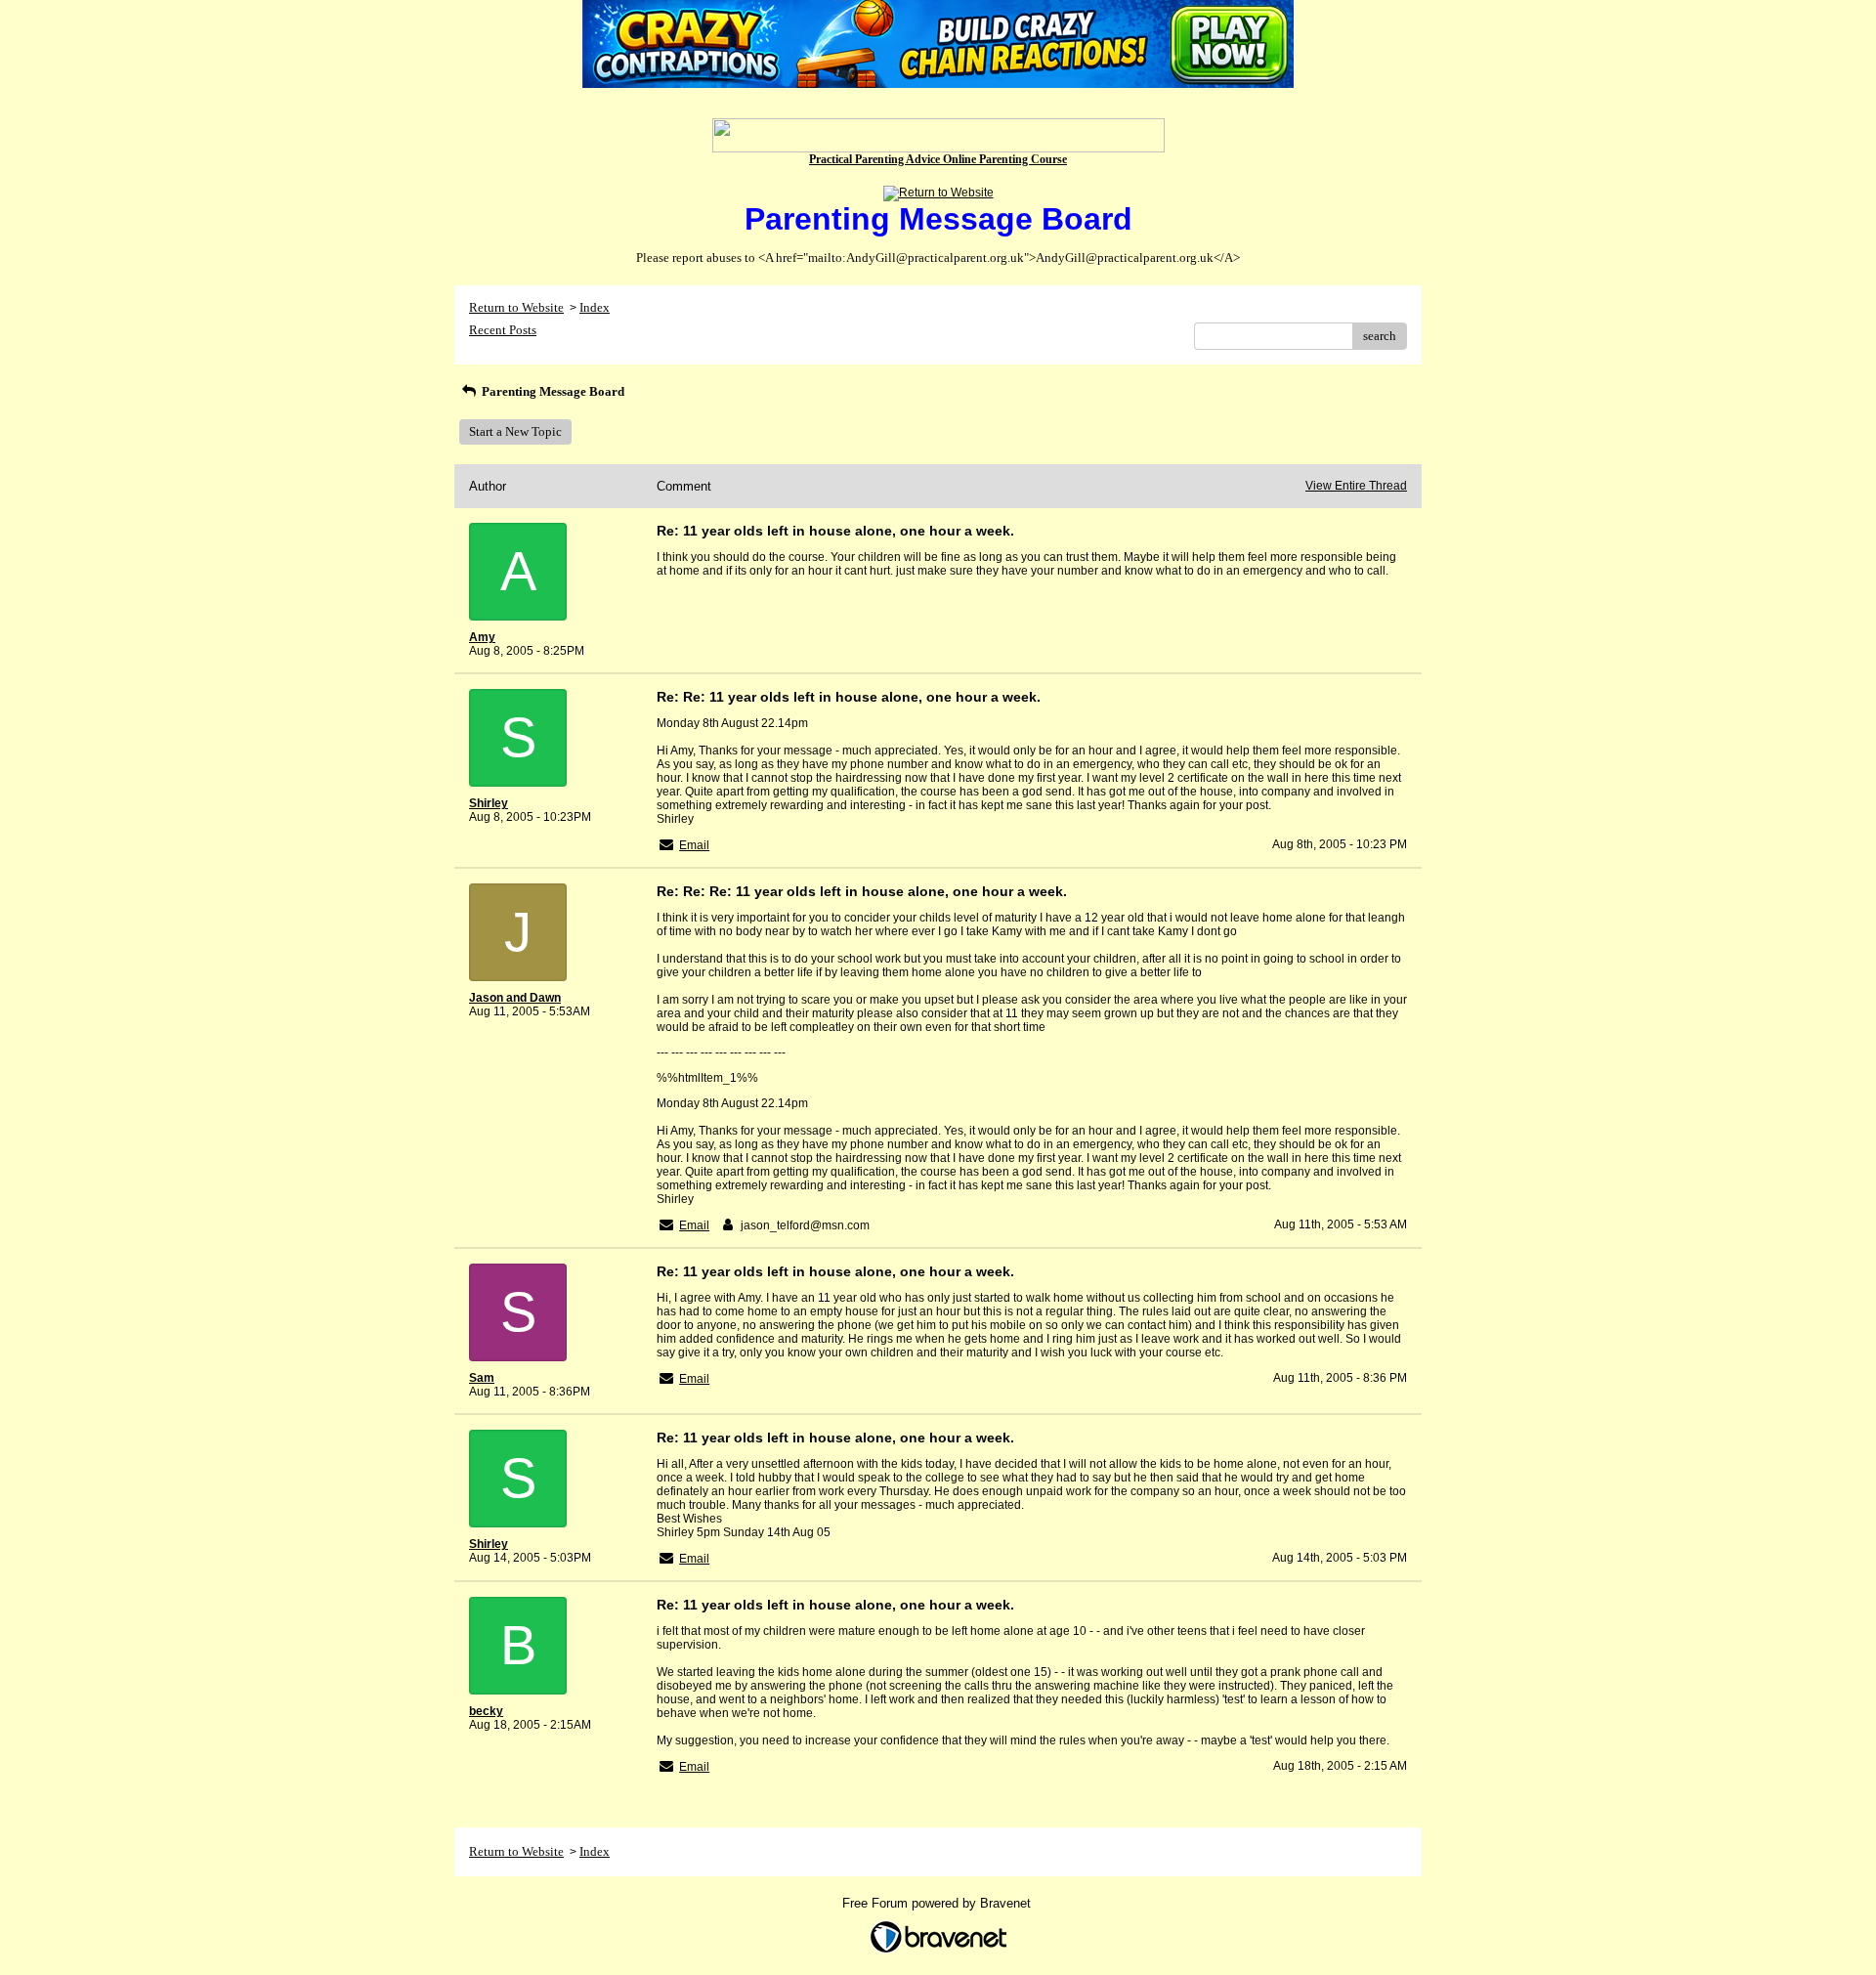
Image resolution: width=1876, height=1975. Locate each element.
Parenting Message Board (552, 391)
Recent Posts (503, 330)
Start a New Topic (515, 431)
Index (595, 307)
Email (694, 845)
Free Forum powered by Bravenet (938, 1903)
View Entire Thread (1356, 486)
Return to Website (516, 307)
